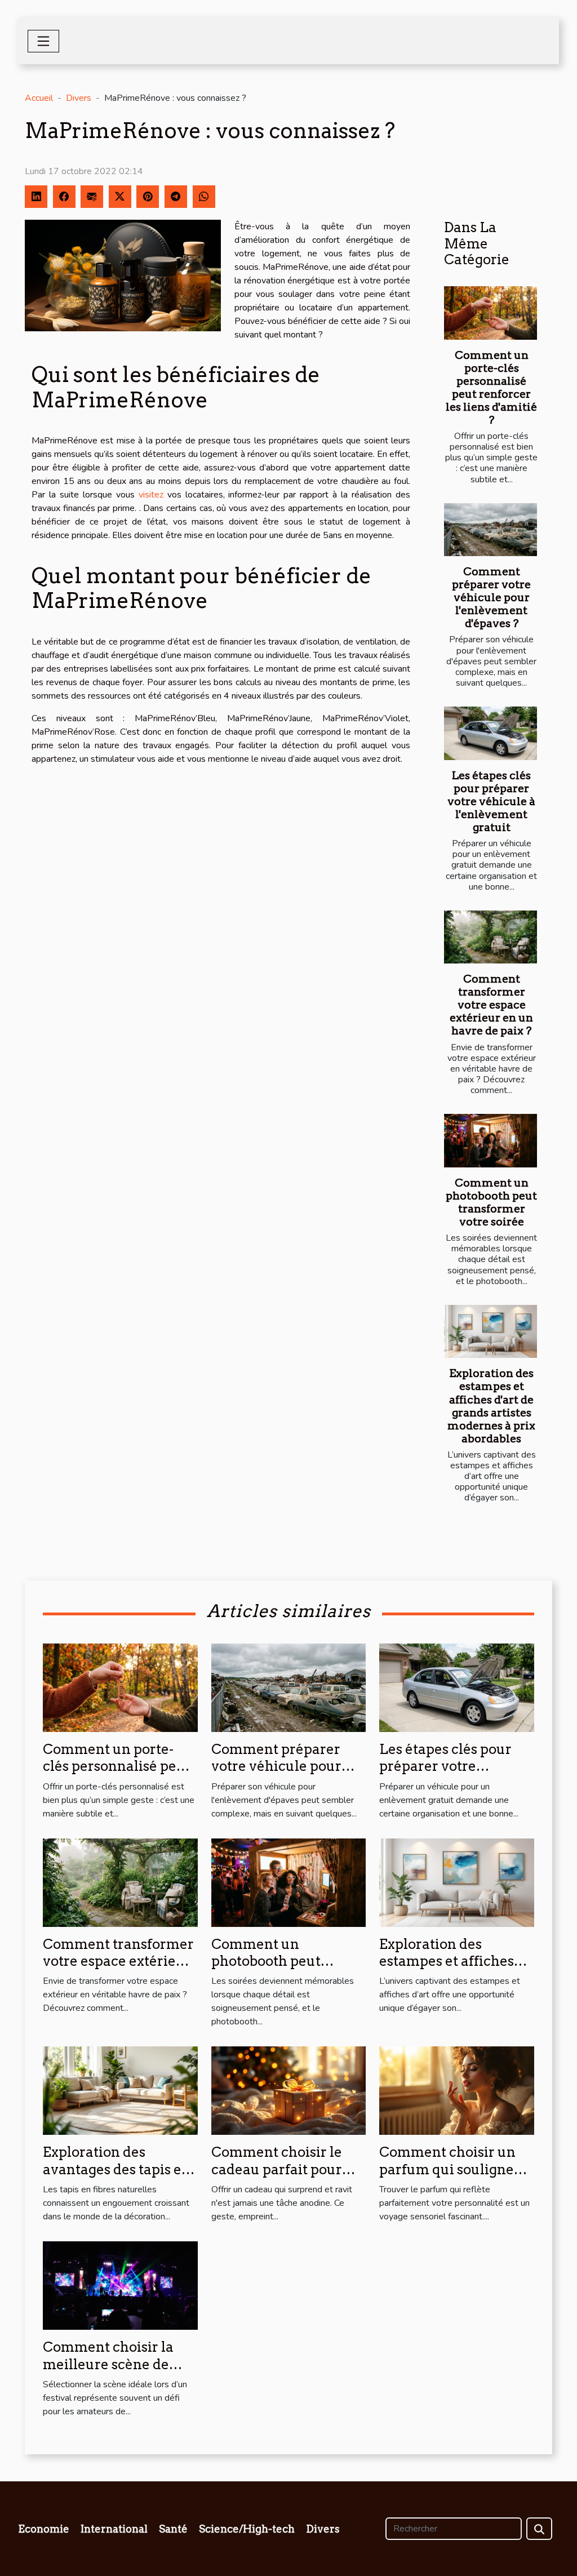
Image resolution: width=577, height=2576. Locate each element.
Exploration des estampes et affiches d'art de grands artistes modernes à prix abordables (491, 1406)
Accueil (39, 98)
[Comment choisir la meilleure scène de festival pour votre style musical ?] (120, 2285)
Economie (44, 2529)
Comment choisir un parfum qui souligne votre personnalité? (447, 2169)
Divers (79, 98)
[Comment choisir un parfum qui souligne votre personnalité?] (457, 2090)
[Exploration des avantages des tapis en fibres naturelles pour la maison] (120, 2090)
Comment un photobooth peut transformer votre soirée (491, 1202)
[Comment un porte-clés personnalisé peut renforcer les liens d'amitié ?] (491, 313)
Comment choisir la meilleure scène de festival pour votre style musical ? (108, 2373)
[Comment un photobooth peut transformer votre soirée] (491, 1140)
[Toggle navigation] (43, 41)
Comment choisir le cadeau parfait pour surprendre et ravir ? (280, 2169)
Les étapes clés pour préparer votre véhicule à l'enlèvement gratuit (491, 801)
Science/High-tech (247, 2529)
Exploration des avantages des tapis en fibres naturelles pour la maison (117, 2178)
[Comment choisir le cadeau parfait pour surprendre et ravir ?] (289, 2090)
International (114, 2529)
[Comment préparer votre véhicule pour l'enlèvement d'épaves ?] (491, 530)
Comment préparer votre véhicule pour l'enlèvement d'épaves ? (491, 598)
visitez (151, 495)
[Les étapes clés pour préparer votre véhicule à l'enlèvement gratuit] (491, 733)
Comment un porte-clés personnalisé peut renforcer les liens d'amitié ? (491, 388)
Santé (173, 2529)
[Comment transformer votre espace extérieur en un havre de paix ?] (491, 937)
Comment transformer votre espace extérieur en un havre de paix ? (491, 1005)
